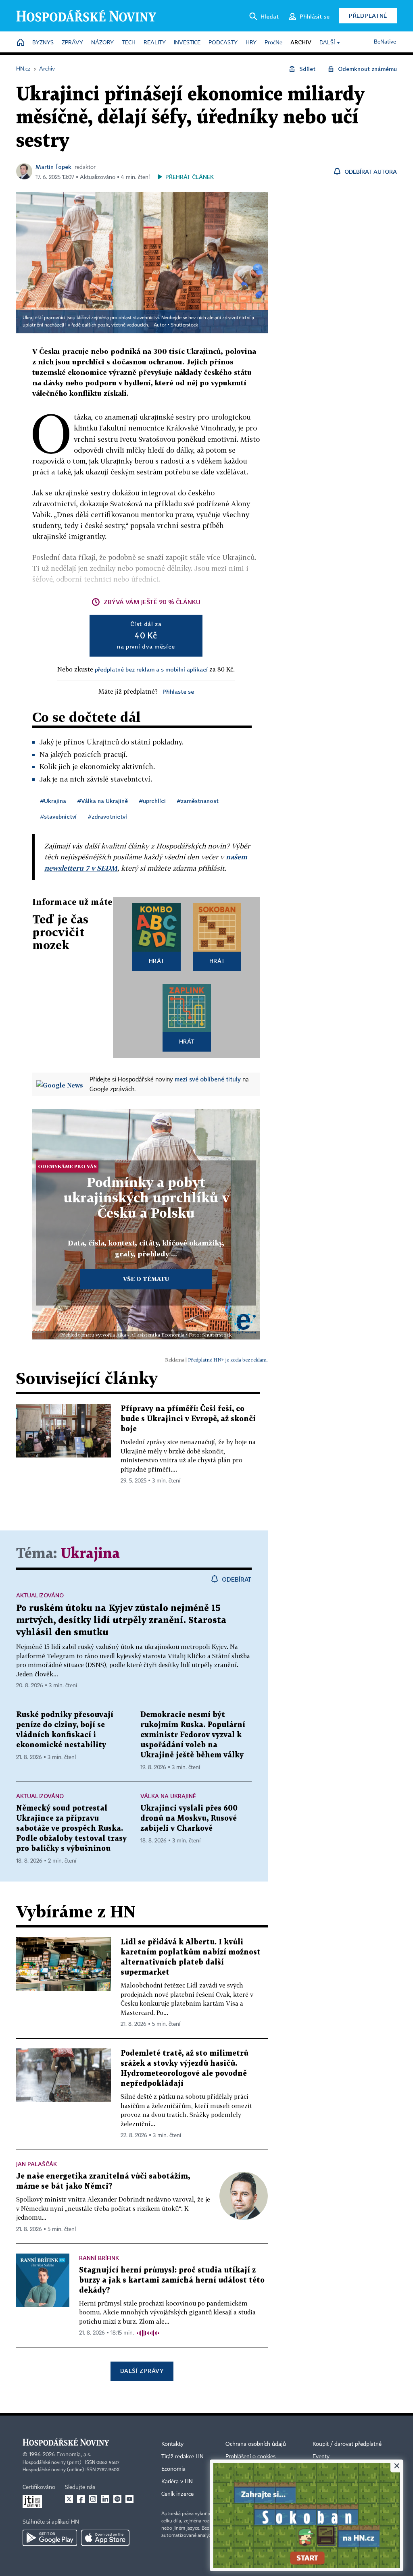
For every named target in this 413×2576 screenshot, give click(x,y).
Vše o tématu (146, 1279)
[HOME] (21, 43)
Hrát (157, 961)
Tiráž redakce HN (183, 2457)
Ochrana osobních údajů (256, 2444)
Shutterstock (184, 325)
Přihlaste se (178, 691)
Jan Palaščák (37, 2164)
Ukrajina (90, 1554)
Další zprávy (142, 2371)
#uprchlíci (152, 801)
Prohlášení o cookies (250, 2457)
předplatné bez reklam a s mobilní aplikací (151, 669)
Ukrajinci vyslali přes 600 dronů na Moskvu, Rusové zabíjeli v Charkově (189, 1818)
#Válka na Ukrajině (103, 801)
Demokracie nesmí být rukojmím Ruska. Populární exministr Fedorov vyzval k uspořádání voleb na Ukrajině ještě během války (193, 1735)
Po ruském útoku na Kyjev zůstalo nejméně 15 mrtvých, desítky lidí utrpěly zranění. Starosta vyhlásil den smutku (121, 1621)
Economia (173, 2469)
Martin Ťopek (53, 167)
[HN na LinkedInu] (105, 2499)
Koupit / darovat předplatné (347, 2444)
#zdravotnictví (107, 816)
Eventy (321, 2457)
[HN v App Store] (105, 2538)
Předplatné (368, 16)
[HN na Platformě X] (69, 2499)
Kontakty (172, 2444)
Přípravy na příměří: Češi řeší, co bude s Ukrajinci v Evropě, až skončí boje (188, 1419)
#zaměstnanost (198, 801)
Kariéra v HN (177, 2482)
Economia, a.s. (74, 2455)
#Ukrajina (53, 801)
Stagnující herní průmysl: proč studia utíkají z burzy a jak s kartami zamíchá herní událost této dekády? (172, 2280)
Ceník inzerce (177, 2494)
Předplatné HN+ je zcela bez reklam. (228, 1360)
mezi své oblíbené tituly (208, 1079)
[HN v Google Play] (50, 2538)
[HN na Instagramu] (93, 2499)
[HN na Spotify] (117, 2499)
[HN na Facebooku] (81, 2499)
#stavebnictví (58, 816)
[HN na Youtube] (129, 2499)
